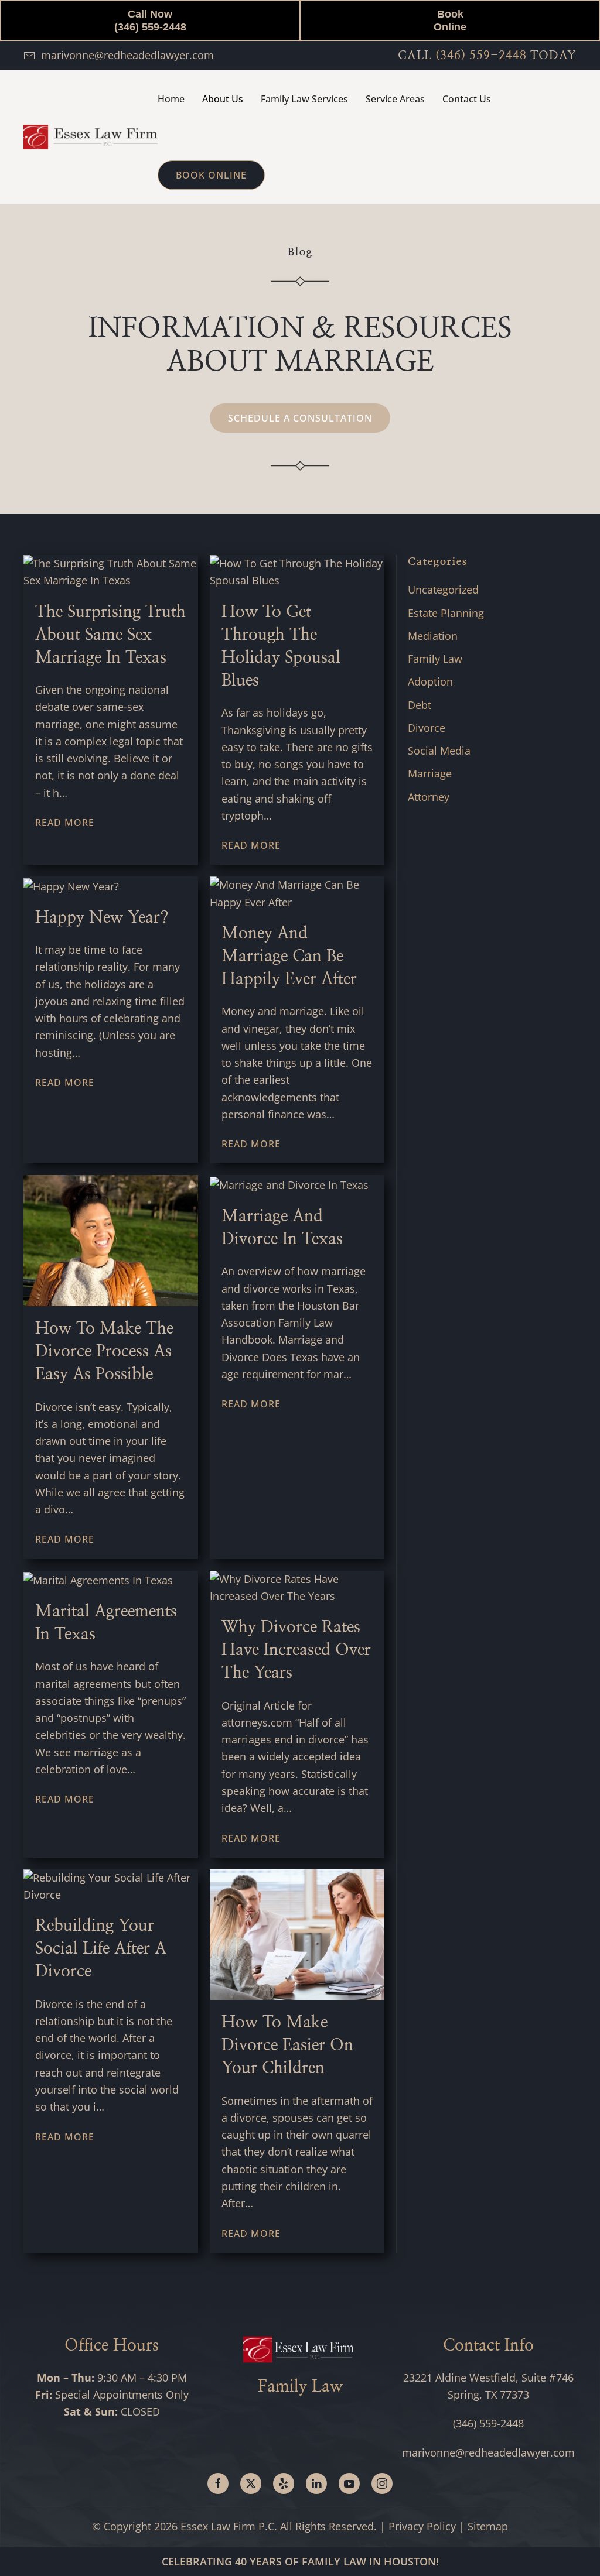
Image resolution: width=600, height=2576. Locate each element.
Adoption (430, 681)
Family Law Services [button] (304, 99)
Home (171, 99)
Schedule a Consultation (300, 418)
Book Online (450, 20)
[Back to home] (91, 137)
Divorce (427, 728)
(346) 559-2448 (481, 56)
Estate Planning (446, 613)
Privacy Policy (422, 2526)
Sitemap (488, 2526)
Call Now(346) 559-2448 (150, 20)
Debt (420, 705)
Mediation (433, 636)
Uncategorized (443, 590)
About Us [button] (223, 99)
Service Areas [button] (395, 99)
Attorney (429, 797)
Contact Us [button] (467, 99)
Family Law (435, 659)
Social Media (439, 751)
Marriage (430, 773)
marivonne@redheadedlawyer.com (127, 55)
